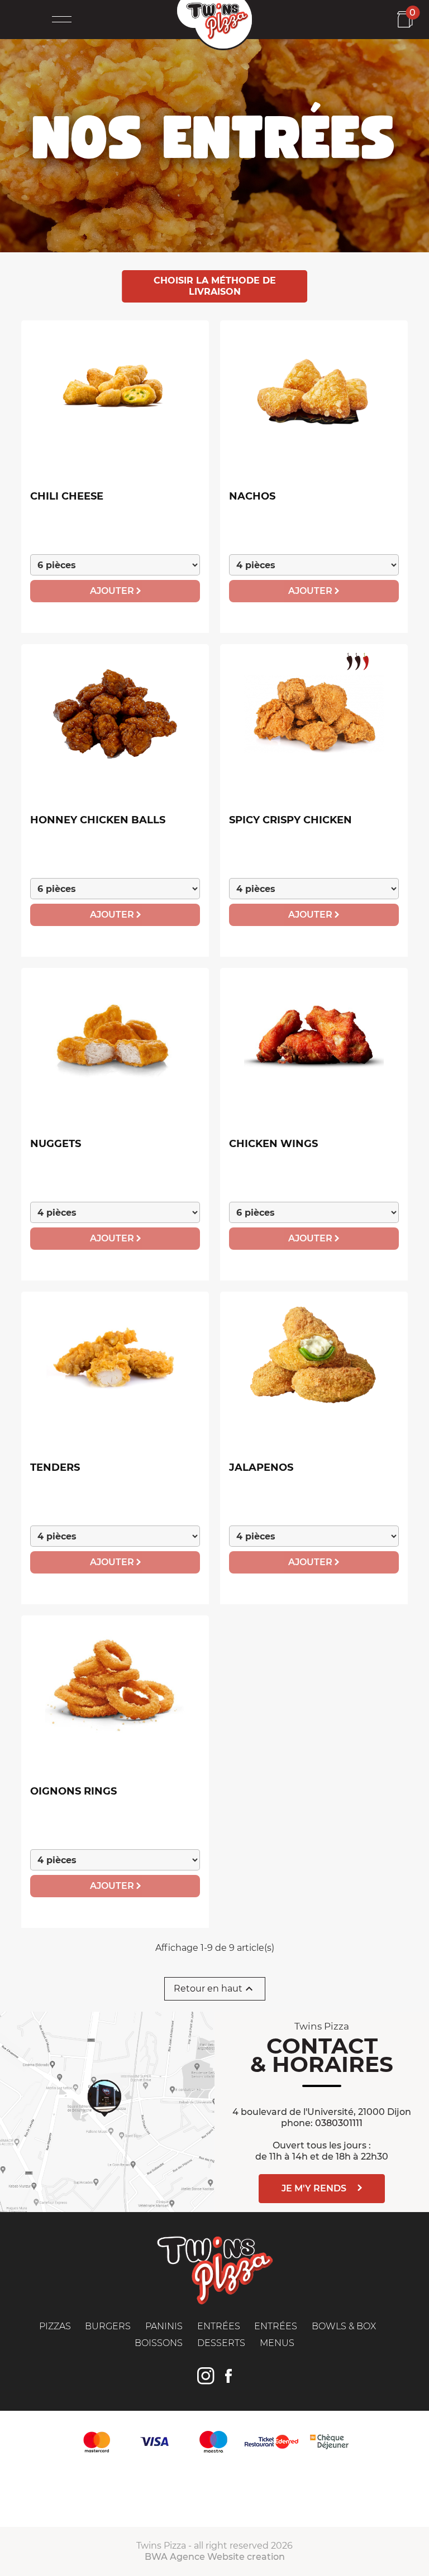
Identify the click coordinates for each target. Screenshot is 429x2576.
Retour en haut (215, 1989)
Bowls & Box (344, 2326)
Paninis (164, 2326)
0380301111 (339, 2123)
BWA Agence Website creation (215, 2557)
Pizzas (55, 2326)
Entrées (219, 2326)
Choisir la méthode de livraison (215, 286)
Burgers (108, 2326)
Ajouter (113, 591)
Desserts (221, 2343)
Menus (277, 2343)
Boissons (159, 2343)
